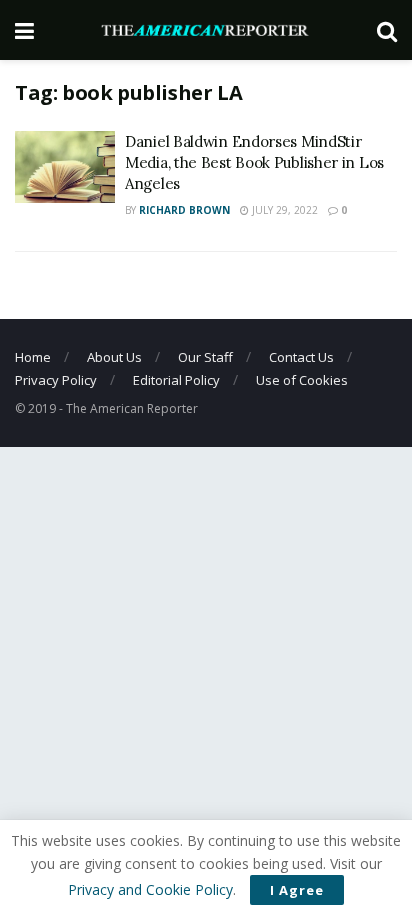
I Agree (297, 890)
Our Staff (205, 357)
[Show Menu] (24, 30)
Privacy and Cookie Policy (150, 889)
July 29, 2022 (283, 210)
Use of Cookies (302, 380)
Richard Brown (184, 210)
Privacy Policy (56, 380)
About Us (114, 357)
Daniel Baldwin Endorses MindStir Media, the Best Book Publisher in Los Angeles (254, 162)
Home (33, 357)
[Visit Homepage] (206, 30)
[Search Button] (387, 30)
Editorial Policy (176, 380)
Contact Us (301, 357)
